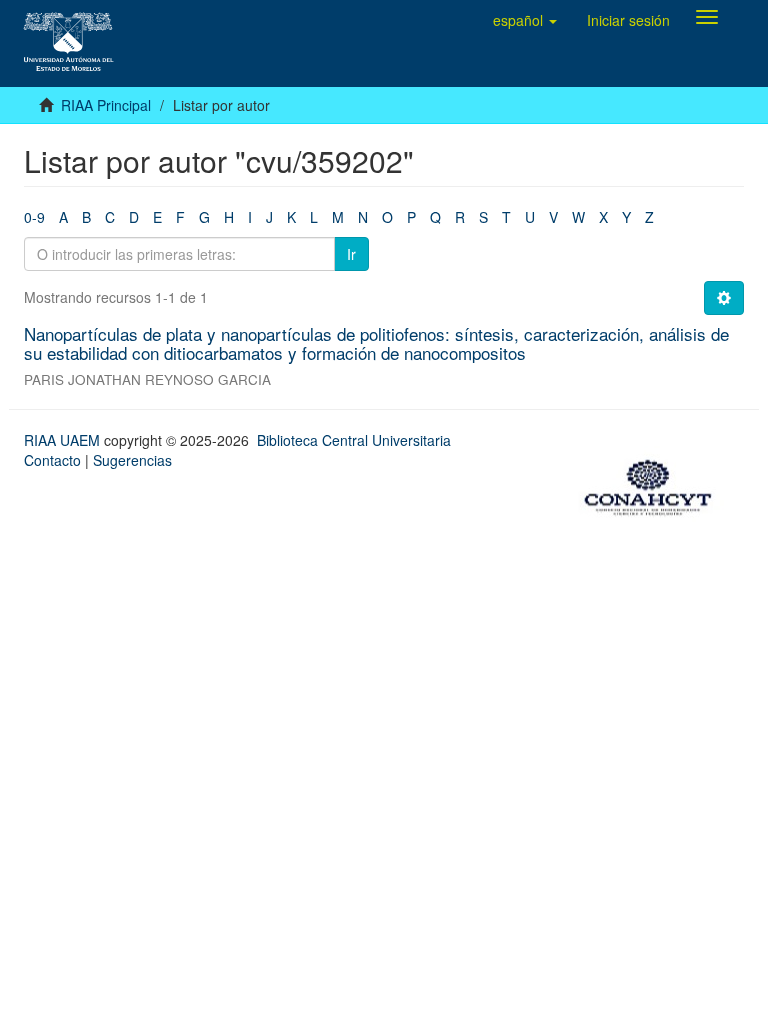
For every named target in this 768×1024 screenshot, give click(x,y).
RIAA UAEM (64, 440)
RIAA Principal (106, 105)
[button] (525, 20)
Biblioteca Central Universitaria (354, 440)
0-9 (34, 217)
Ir (351, 254)
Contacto (52, 460)
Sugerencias (132, 460)
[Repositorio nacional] (654, 484)
